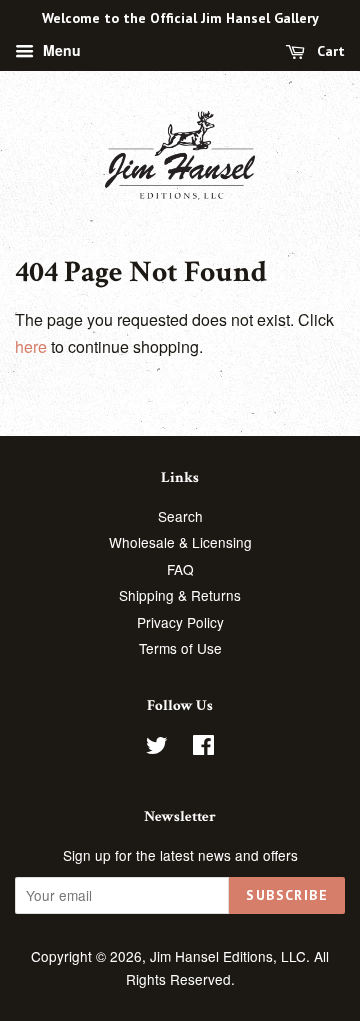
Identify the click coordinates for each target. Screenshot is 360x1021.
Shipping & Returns (180, 595)
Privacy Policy (180, 622)
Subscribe (287, 895)
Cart (329, 51)
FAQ (180, 569)
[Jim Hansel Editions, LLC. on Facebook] (203, 748)
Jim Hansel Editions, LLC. (232, 956)
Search (180, 516)
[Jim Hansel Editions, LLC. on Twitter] (157, 748)
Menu (60, 50)
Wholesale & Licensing (180, 542)
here (31, 346)
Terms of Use (180, 648)
